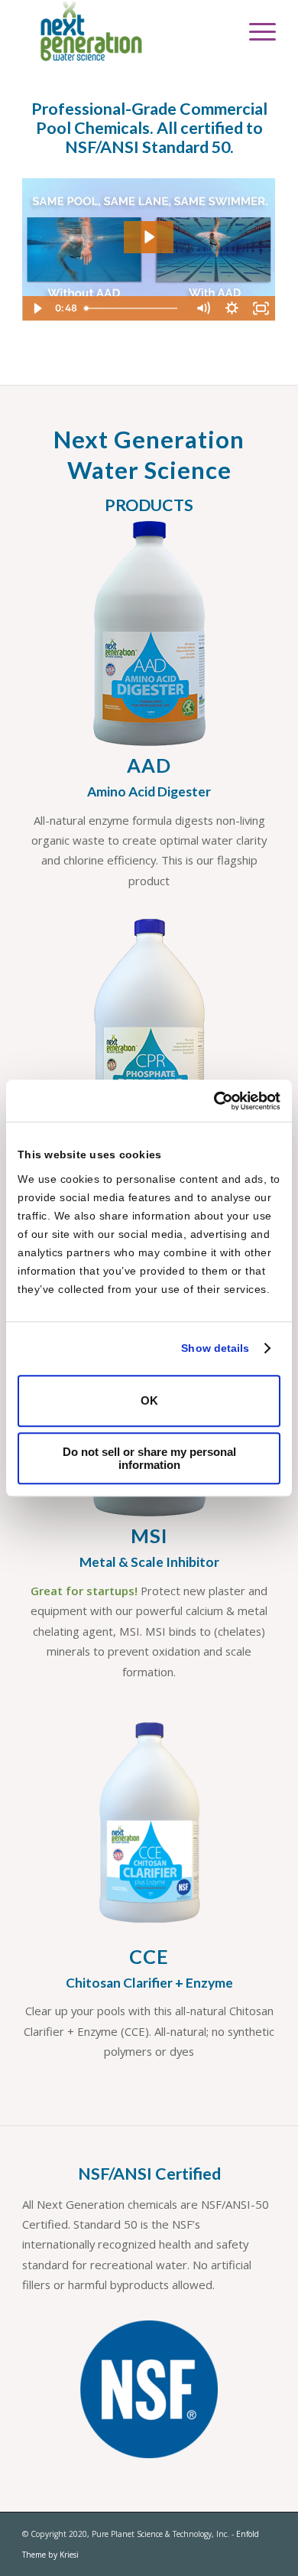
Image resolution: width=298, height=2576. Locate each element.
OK (149, 1400)
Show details (215, 1348)
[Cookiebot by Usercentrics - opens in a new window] (214, 1101)
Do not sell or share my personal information (149, 1458)
